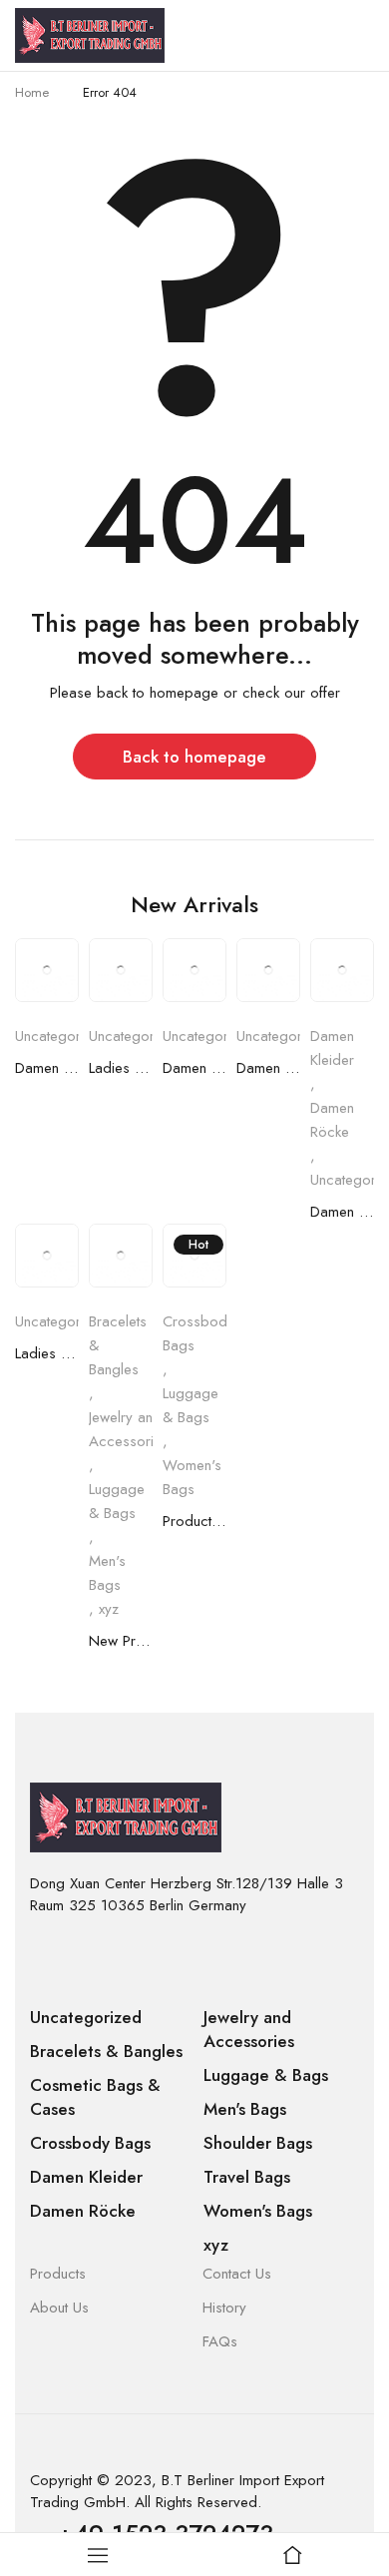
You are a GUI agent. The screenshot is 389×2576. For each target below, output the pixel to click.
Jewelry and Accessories (129, 1429)
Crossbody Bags (198, 1333)
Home (32, 92)
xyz (109, 1609)
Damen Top (194, 1068)
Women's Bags (192, 1477)
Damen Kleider (47, 1068)
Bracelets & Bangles (118, 1345)
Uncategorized (61, 1036)
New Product (121, 1641)
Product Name (194, 1521)
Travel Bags (247, 2177)
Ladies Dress (121, 1068)
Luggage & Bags (117, 1501)
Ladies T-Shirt (47, 1353)
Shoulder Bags (258, 2143)
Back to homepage (194, 757)
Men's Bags (107, 1573)
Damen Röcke (332, 1120)
